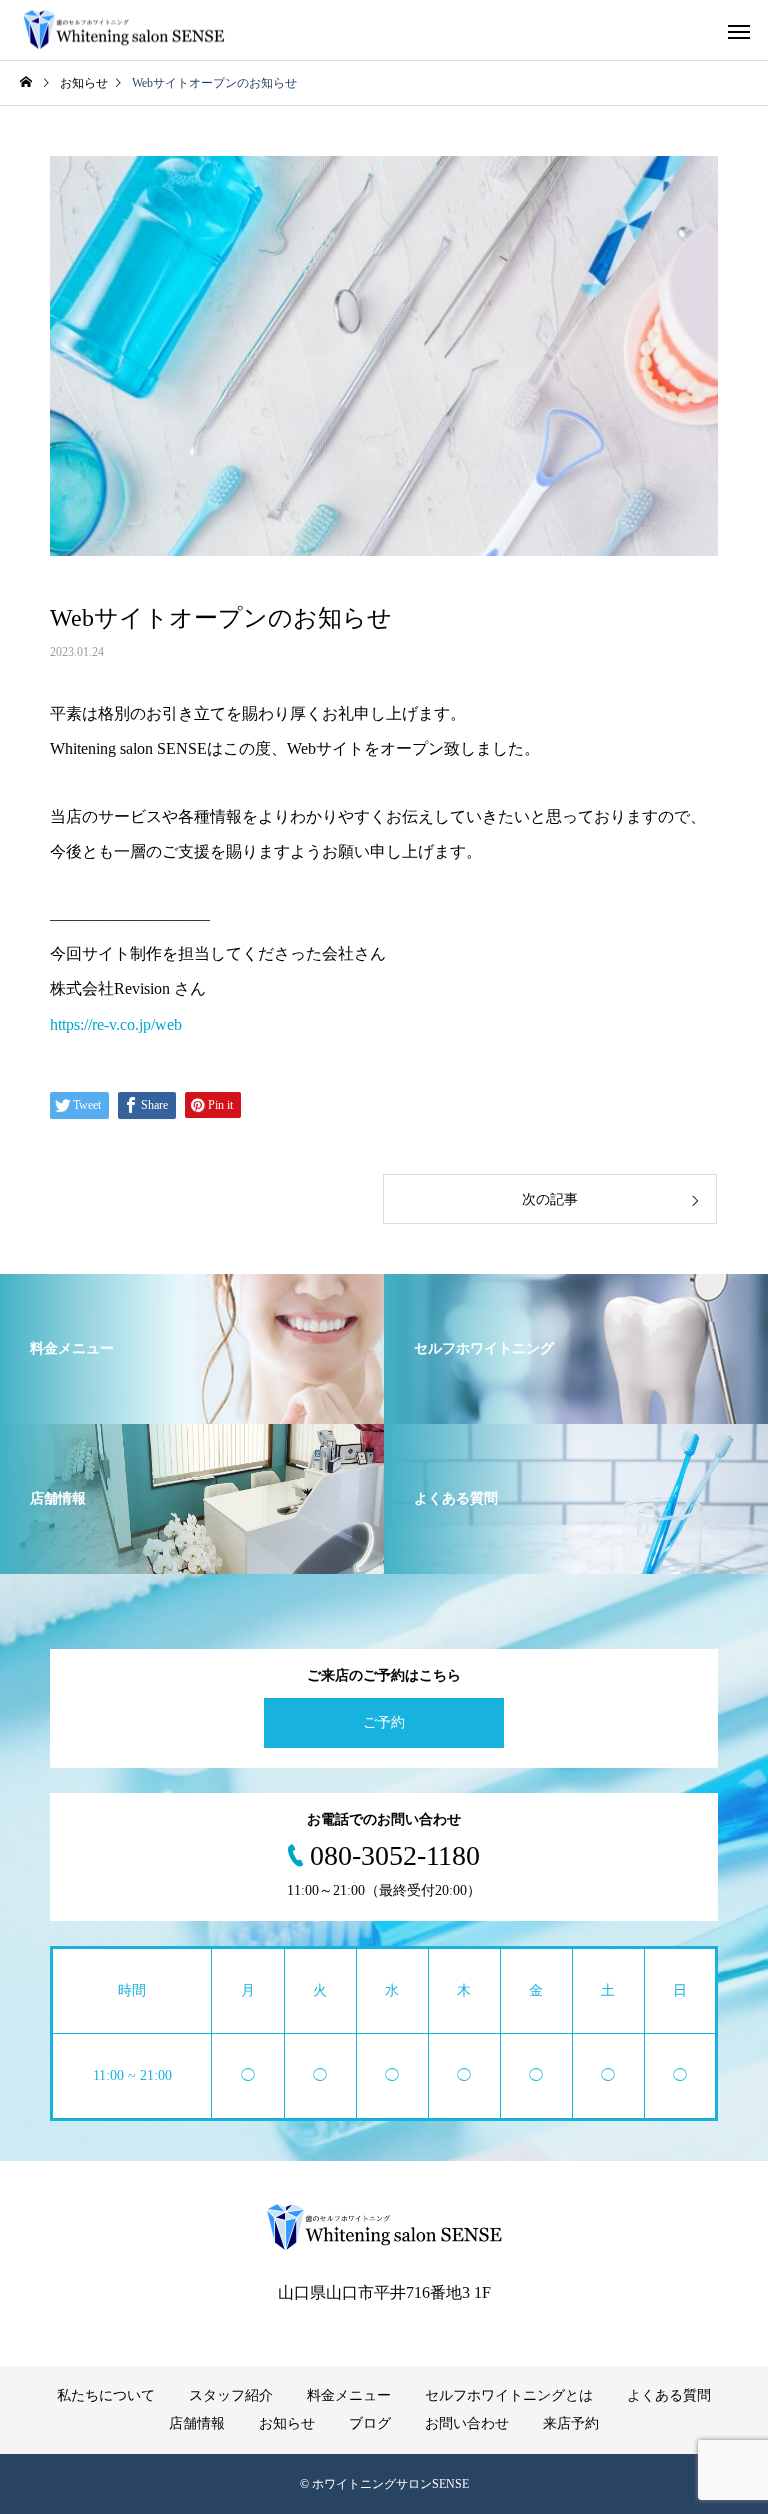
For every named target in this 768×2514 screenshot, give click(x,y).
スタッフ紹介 (231, 2395)
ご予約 (384, 1722)
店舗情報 (197, 2423)
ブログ (370, 2423)
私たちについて (106, 2395)
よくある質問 (669, 2395)
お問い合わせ (467, 2423)
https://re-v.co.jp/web (116, 1024)
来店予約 (571, 2423)
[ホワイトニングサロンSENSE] (123, 30)
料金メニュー (349, 2395)
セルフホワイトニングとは (509, 2395)
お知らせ (287, 2423)
